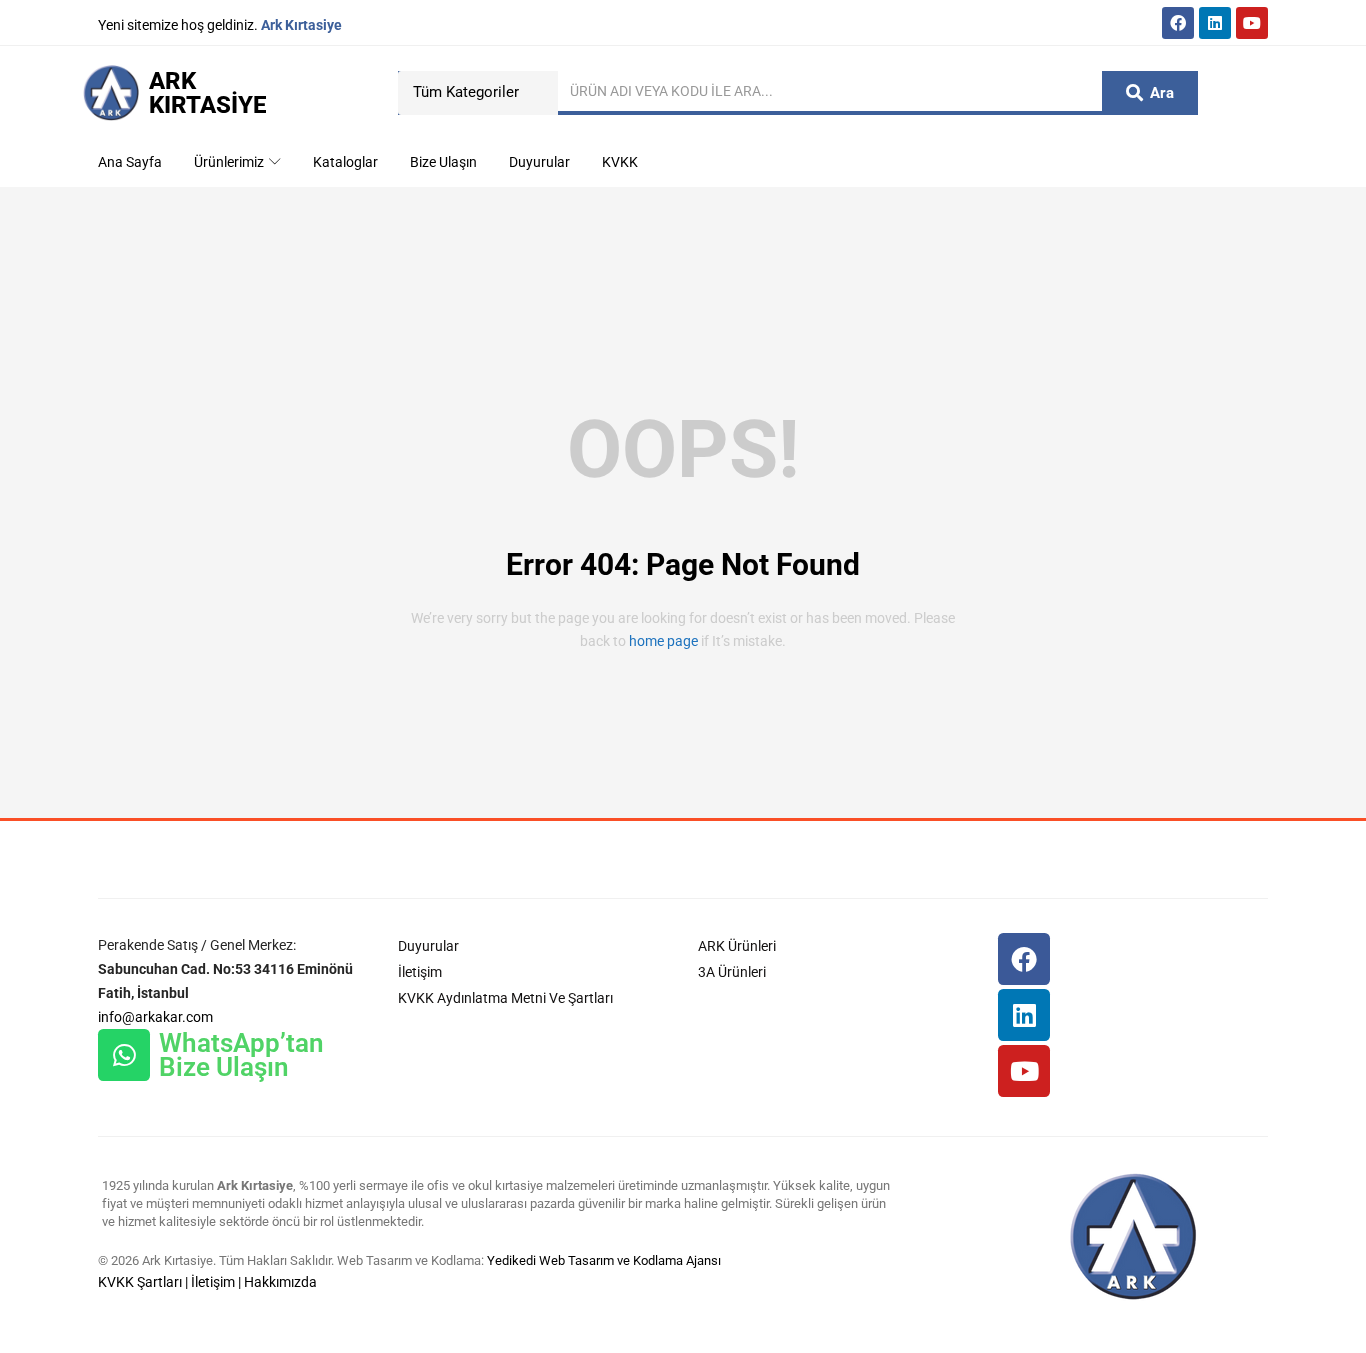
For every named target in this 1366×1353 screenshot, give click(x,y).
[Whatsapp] (124, 1055)
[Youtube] (1252, 23)
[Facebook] (1178, 23)
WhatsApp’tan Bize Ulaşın (241, 1055)
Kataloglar (345, 162)
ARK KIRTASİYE (207, 93)
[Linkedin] (1215, 23)
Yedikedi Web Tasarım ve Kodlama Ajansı (604, 1260)
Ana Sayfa (130, 162)
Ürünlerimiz (230, 162)
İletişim (420, 972)
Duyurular (539, 162)
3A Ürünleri (732, 972)
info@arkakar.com (155, 1017)
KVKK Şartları (140, 1282)
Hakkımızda (280, 1282)
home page (663, 641)
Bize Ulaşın (443, 162)
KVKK (620, 162)
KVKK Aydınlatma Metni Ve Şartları (505, 998)
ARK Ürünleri (737, 946)
